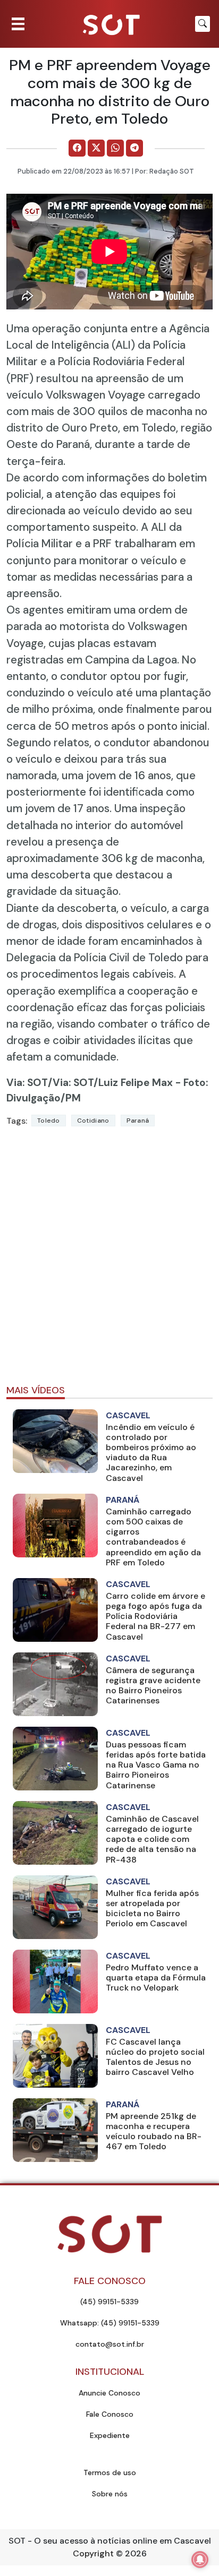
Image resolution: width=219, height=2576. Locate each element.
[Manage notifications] (200, 2560)
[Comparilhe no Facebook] (77, 148)
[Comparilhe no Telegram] (134, 148)
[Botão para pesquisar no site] (203, 24)
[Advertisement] (109, 1260)
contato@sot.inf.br (110, 2344)
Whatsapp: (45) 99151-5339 (110, 2323)
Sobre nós (110, 2494)
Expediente (110, 2435)
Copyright (93, 2553)
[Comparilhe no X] (96, 148)
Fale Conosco (110, 2414)
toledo (49, 1121)
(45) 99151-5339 (109, 2302)
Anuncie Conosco (109, 2393)
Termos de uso (110, 2472)
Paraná (138, 1121)
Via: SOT (27, 1083)
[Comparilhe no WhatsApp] (115, 148)
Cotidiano (93, 1121)
